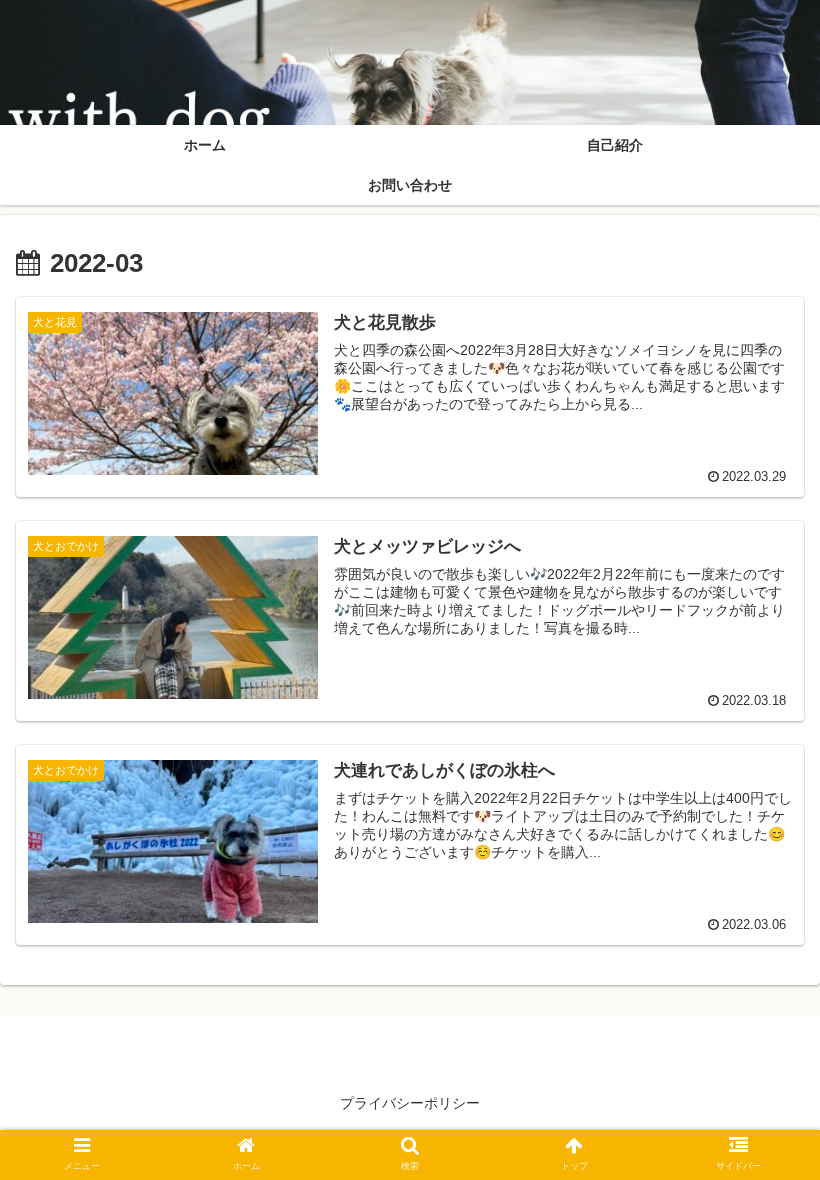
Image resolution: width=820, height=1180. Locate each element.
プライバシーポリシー (410, 1103)
